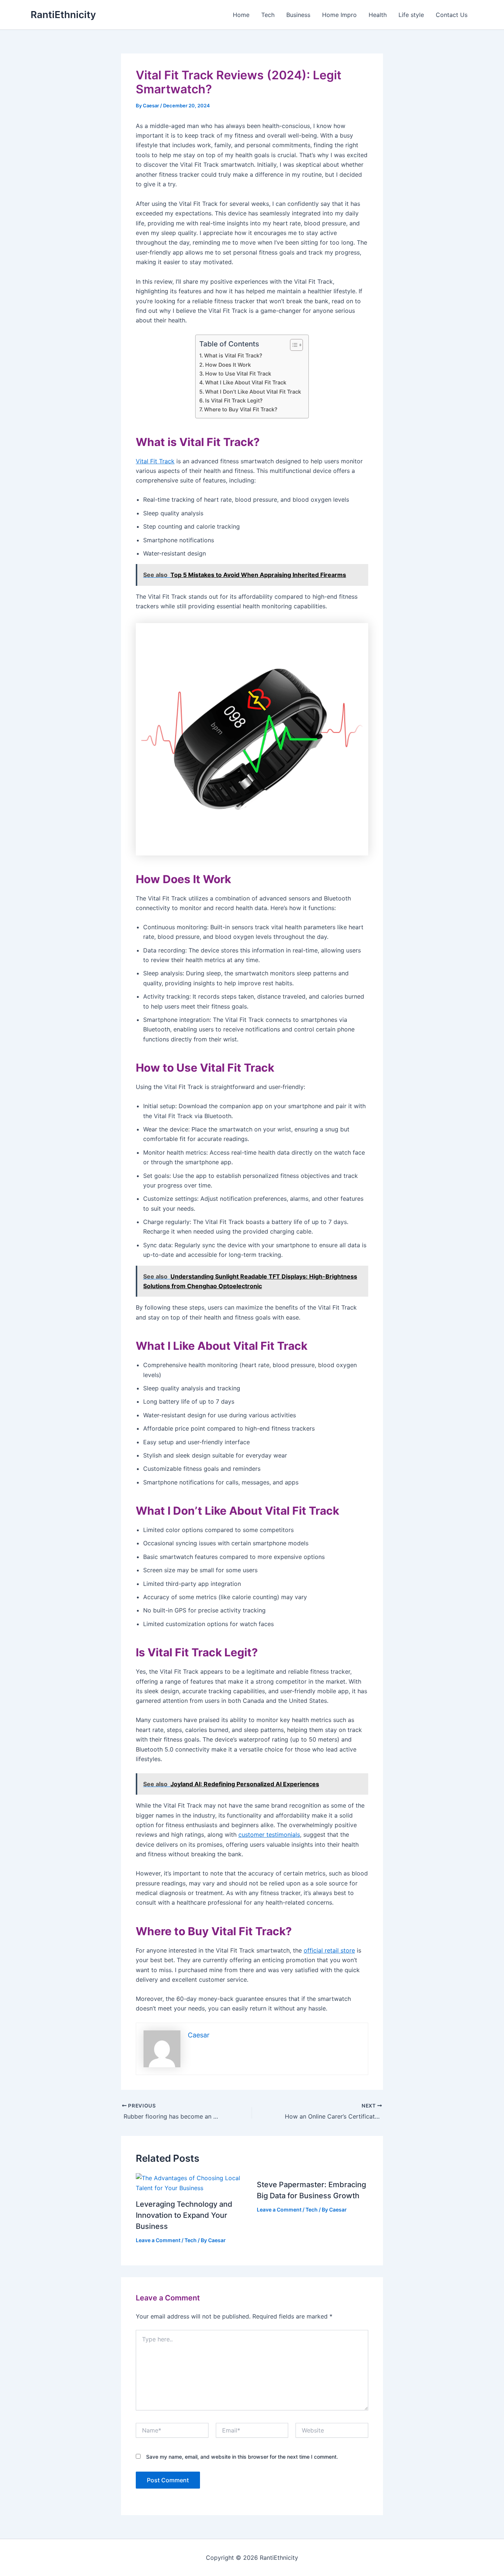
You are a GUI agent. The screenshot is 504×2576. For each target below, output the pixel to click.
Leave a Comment (158, 2240)
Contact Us (452, 15)
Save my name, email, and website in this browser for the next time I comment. (242, 2457)
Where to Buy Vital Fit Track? (241, 409)
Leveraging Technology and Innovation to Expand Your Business (184, 2215)
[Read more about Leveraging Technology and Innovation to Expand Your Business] (192, 2182)
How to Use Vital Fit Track (238, 374)
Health (378, 15)
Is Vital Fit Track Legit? (234, 400)
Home (241, 15)
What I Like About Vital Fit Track (246, 382)
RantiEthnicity (63, 15)
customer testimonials (269, 1835)
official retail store (329, 1950)
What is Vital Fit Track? (233, 355)
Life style (411, 15)
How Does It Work (228, 365)
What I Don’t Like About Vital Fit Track (253, 392)
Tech (268, 15)
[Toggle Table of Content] (293, 345)
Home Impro (339, 15)
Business (298, 15)
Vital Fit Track (155, 461)
